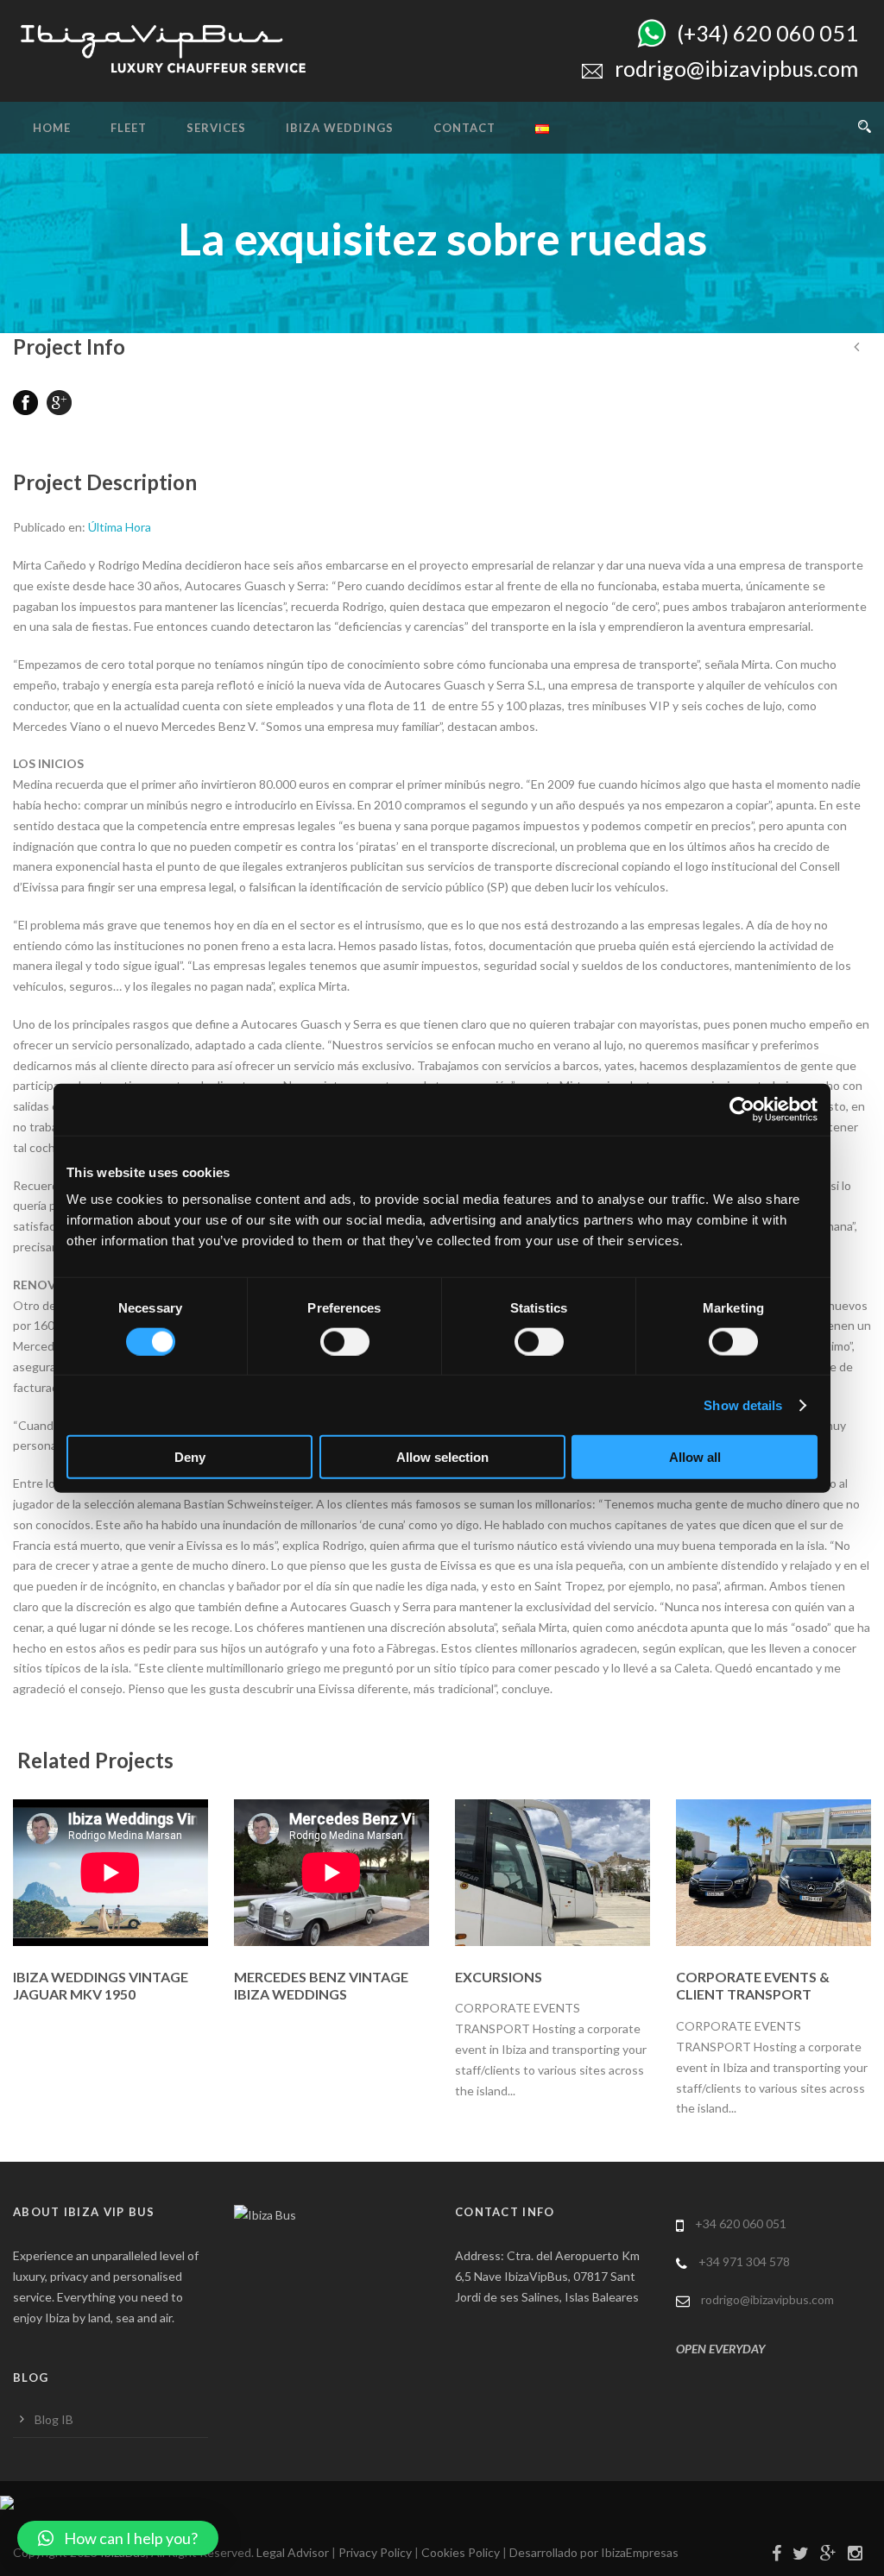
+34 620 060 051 (741, 2223)
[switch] (345, 1341)
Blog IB (54, 2419)
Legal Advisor (293, 2552)
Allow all (695, 1457)
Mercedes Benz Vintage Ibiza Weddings (321, 1986)
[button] (118, 2538)
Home (52, 128)
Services (216, 128)
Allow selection (442, 1457)
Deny (190, 1457)
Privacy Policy (375, 2552)
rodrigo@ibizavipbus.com (767, 2299)
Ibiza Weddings (340, 128)
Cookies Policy (461, 2552)
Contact (464, 128)
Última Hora (120, 527)
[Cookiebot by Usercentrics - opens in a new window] (742, 1109)
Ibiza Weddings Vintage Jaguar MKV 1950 (101, 1986)
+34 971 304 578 (744, 2261)
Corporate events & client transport (753, 1986)
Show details (743, 1405)
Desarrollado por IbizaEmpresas (594, 2552)
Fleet (129, 128)
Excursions (499, 1977)
